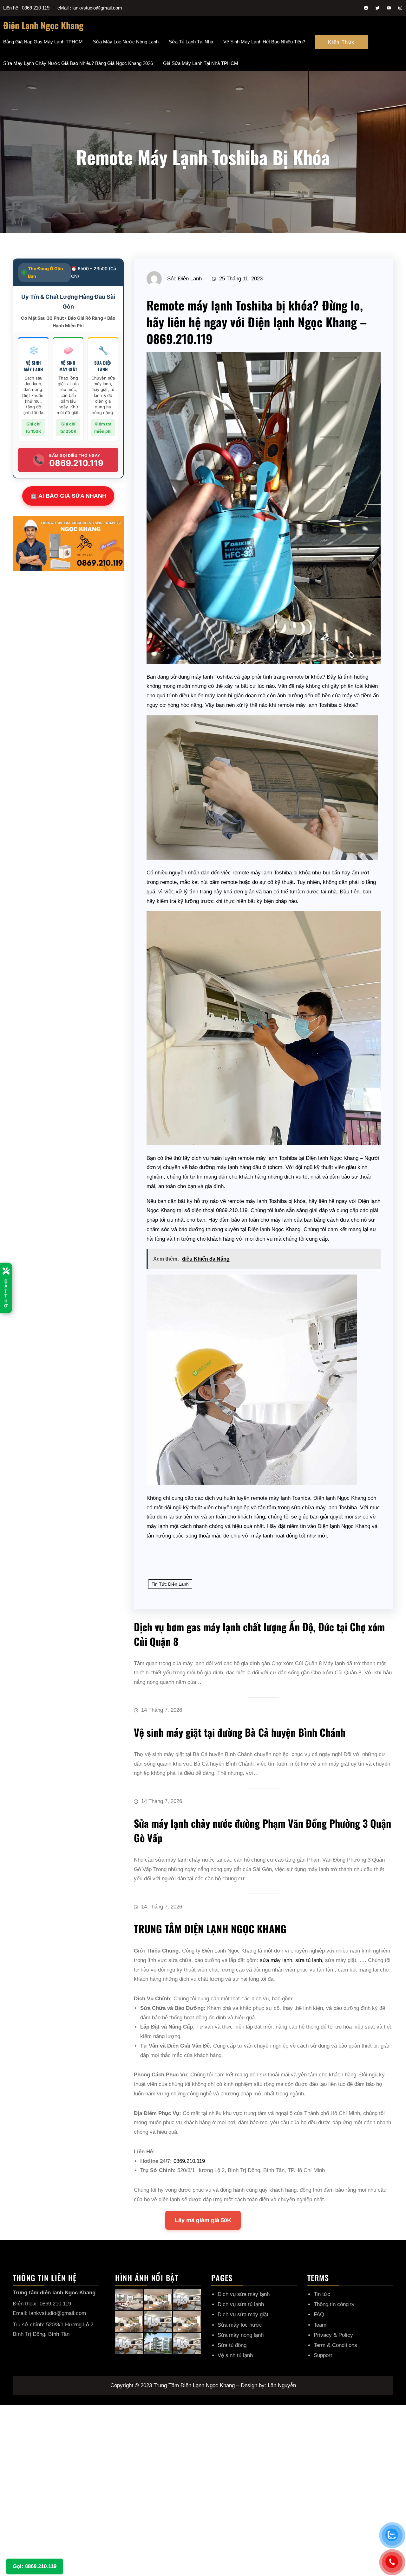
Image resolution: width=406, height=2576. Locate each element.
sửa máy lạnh (276, 1960)
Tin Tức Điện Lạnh (170, 1584)
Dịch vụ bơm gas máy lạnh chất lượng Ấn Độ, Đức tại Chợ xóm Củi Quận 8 (259, 1634)
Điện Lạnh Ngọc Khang (43, 25)
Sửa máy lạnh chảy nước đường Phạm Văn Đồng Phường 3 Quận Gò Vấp (262, 1830)
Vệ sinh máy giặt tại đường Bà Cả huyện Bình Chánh (240, 1732)
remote (295, 677)
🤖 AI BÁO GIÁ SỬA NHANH (68, 496)
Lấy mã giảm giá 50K (203, 2220)
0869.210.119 (189, 2161)
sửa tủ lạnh (309, 1960)
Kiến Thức (342, 42)
